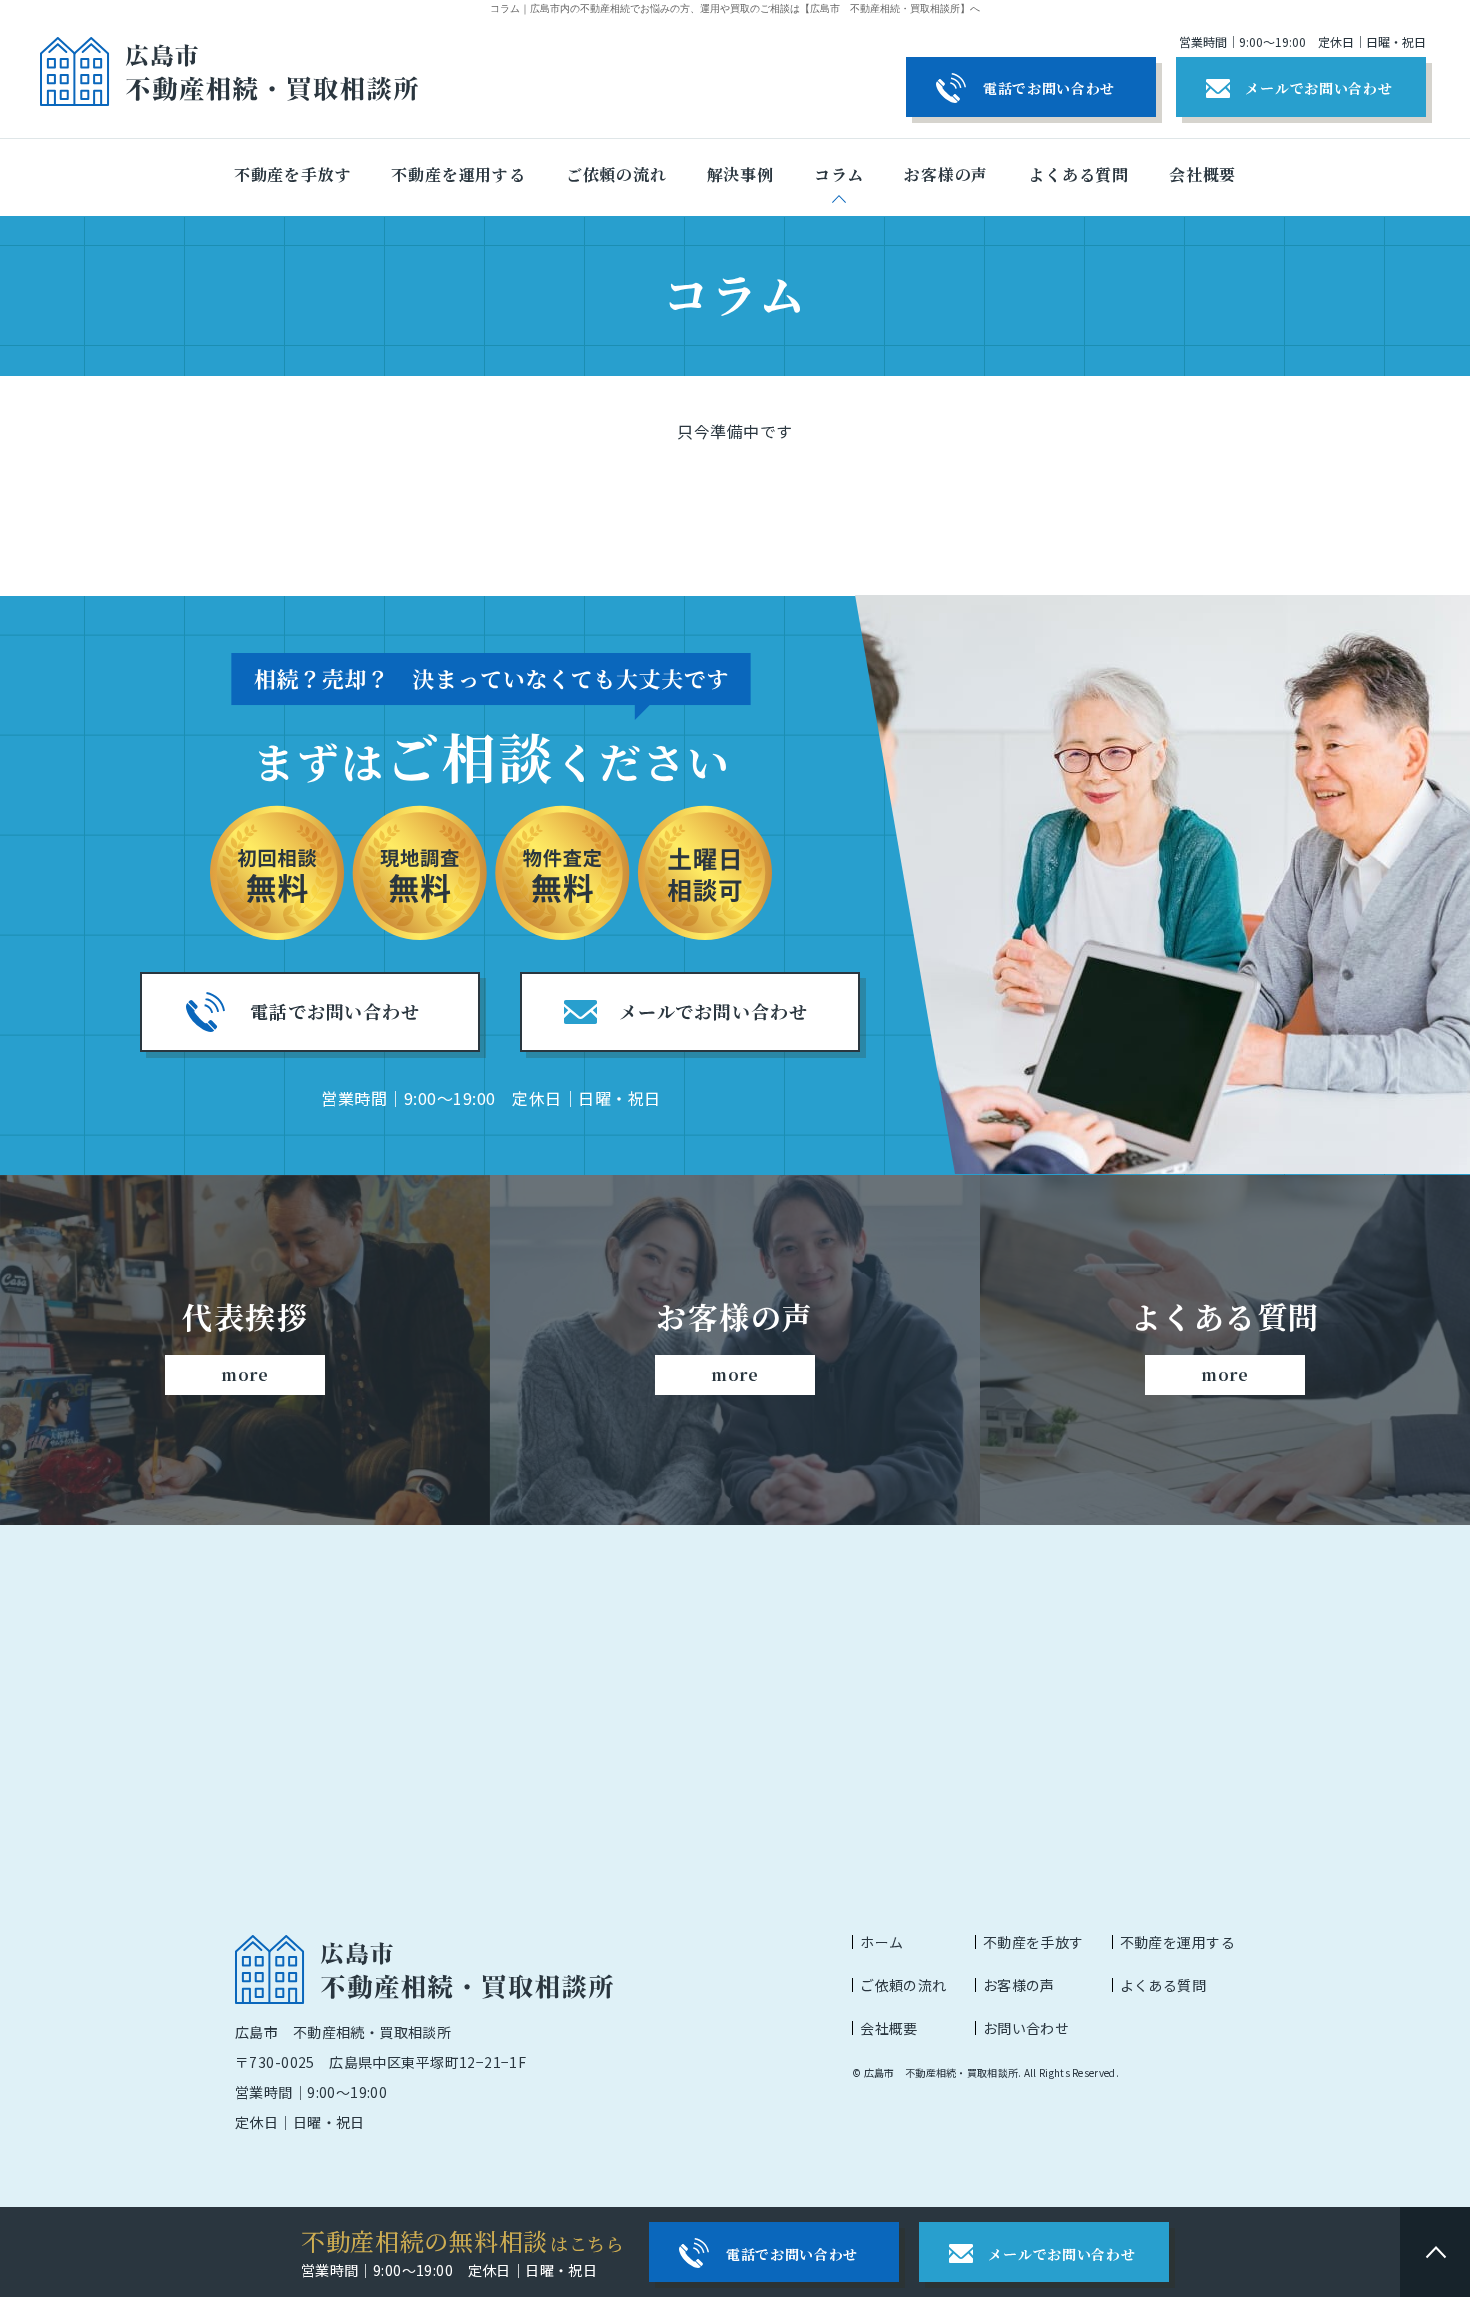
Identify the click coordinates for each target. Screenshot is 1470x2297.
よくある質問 (1163, 1985)
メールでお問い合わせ (1318, 88)
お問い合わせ (1026, 2028)
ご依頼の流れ (903, 1985)
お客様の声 (1019, 1985)
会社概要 (889, 2028)
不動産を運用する (1177, 1942)
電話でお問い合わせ (1049, 88)
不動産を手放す (1033, 1942)
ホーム (881, 1942)
